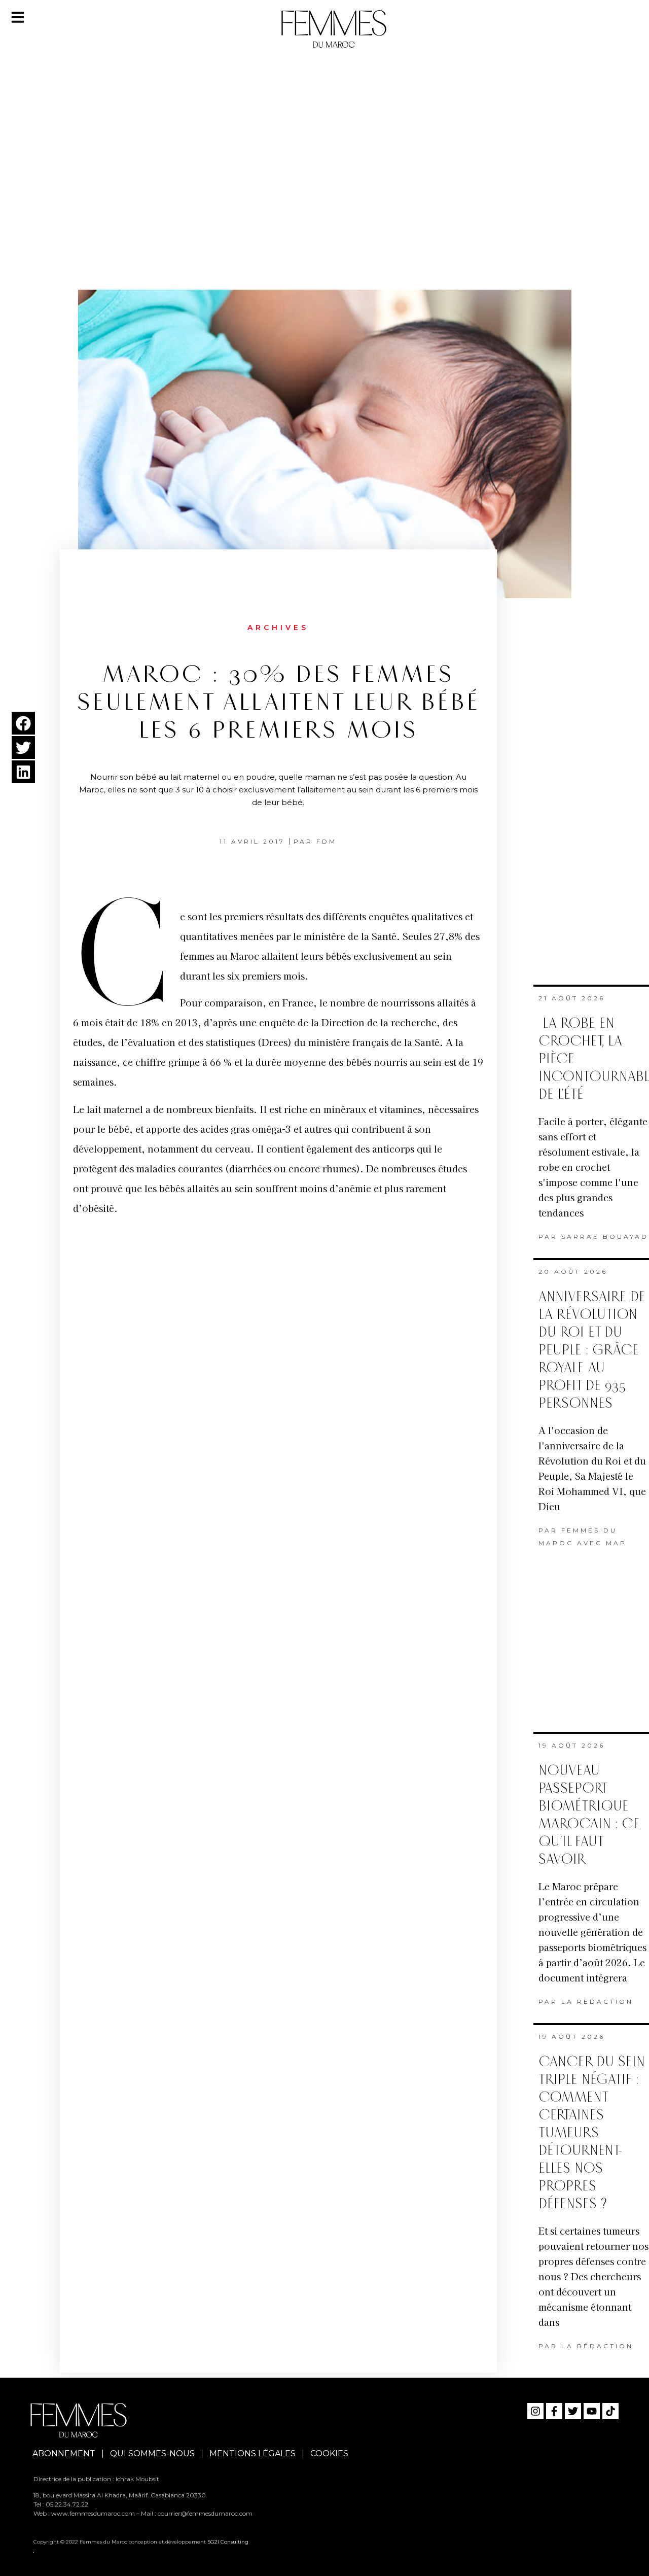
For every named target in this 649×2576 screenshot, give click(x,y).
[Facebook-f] (554, 2411)
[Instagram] (535, 2411)
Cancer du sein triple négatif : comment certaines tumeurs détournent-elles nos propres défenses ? (592, 2133)
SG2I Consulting (228, 2542)
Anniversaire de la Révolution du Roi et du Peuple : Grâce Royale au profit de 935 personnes (592, 1350)
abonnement (64, 2453)
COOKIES (329, 2453)
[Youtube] (592, 2411)
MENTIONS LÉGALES (253, 2453)
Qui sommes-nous (152, 2453)
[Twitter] (573, 2411)
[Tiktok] (610, 2411)
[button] (23, 723)
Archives (278, 628)
